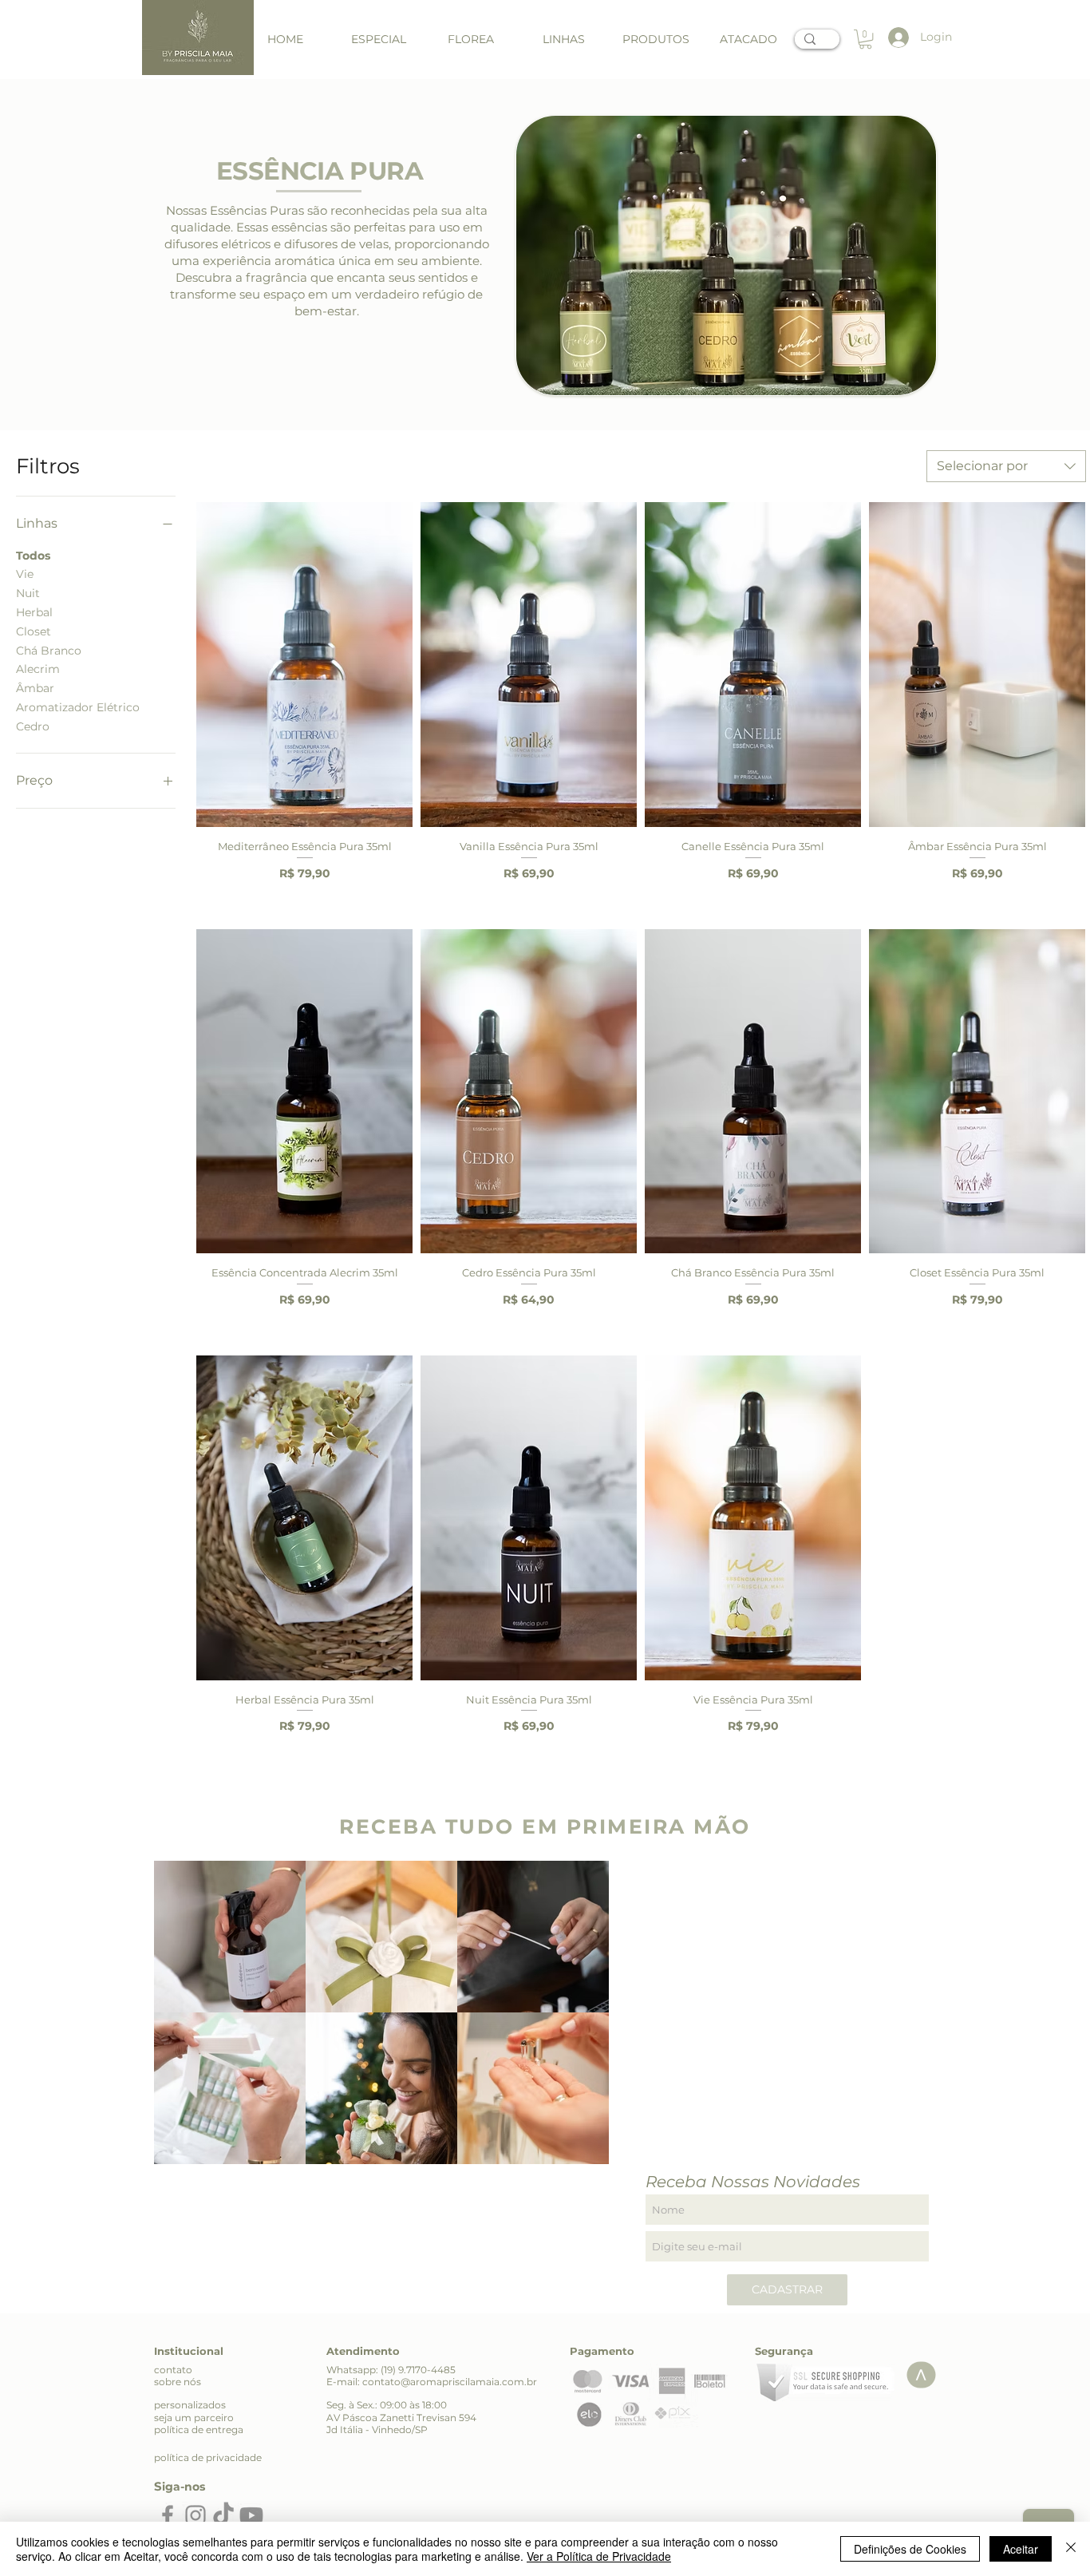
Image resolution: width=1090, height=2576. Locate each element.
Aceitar (1021, 2549)
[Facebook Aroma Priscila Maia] (168, 2515)
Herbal (34, 612)
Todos (33, 556)
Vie (25, 574)
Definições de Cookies (910, 2549)
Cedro (33, 726)
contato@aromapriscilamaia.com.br (450, 2382)
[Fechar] (1071, 2549)
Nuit (28, 593)
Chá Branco (49, 651)
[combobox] (1006, 466)
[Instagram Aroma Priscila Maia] (195, 2515)
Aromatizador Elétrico (78, 707)
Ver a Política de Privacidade (599, 2556)
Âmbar (35, 688)
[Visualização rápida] (304, 665)
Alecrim (38, 669)
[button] (563, 40)
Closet (34, 631)
